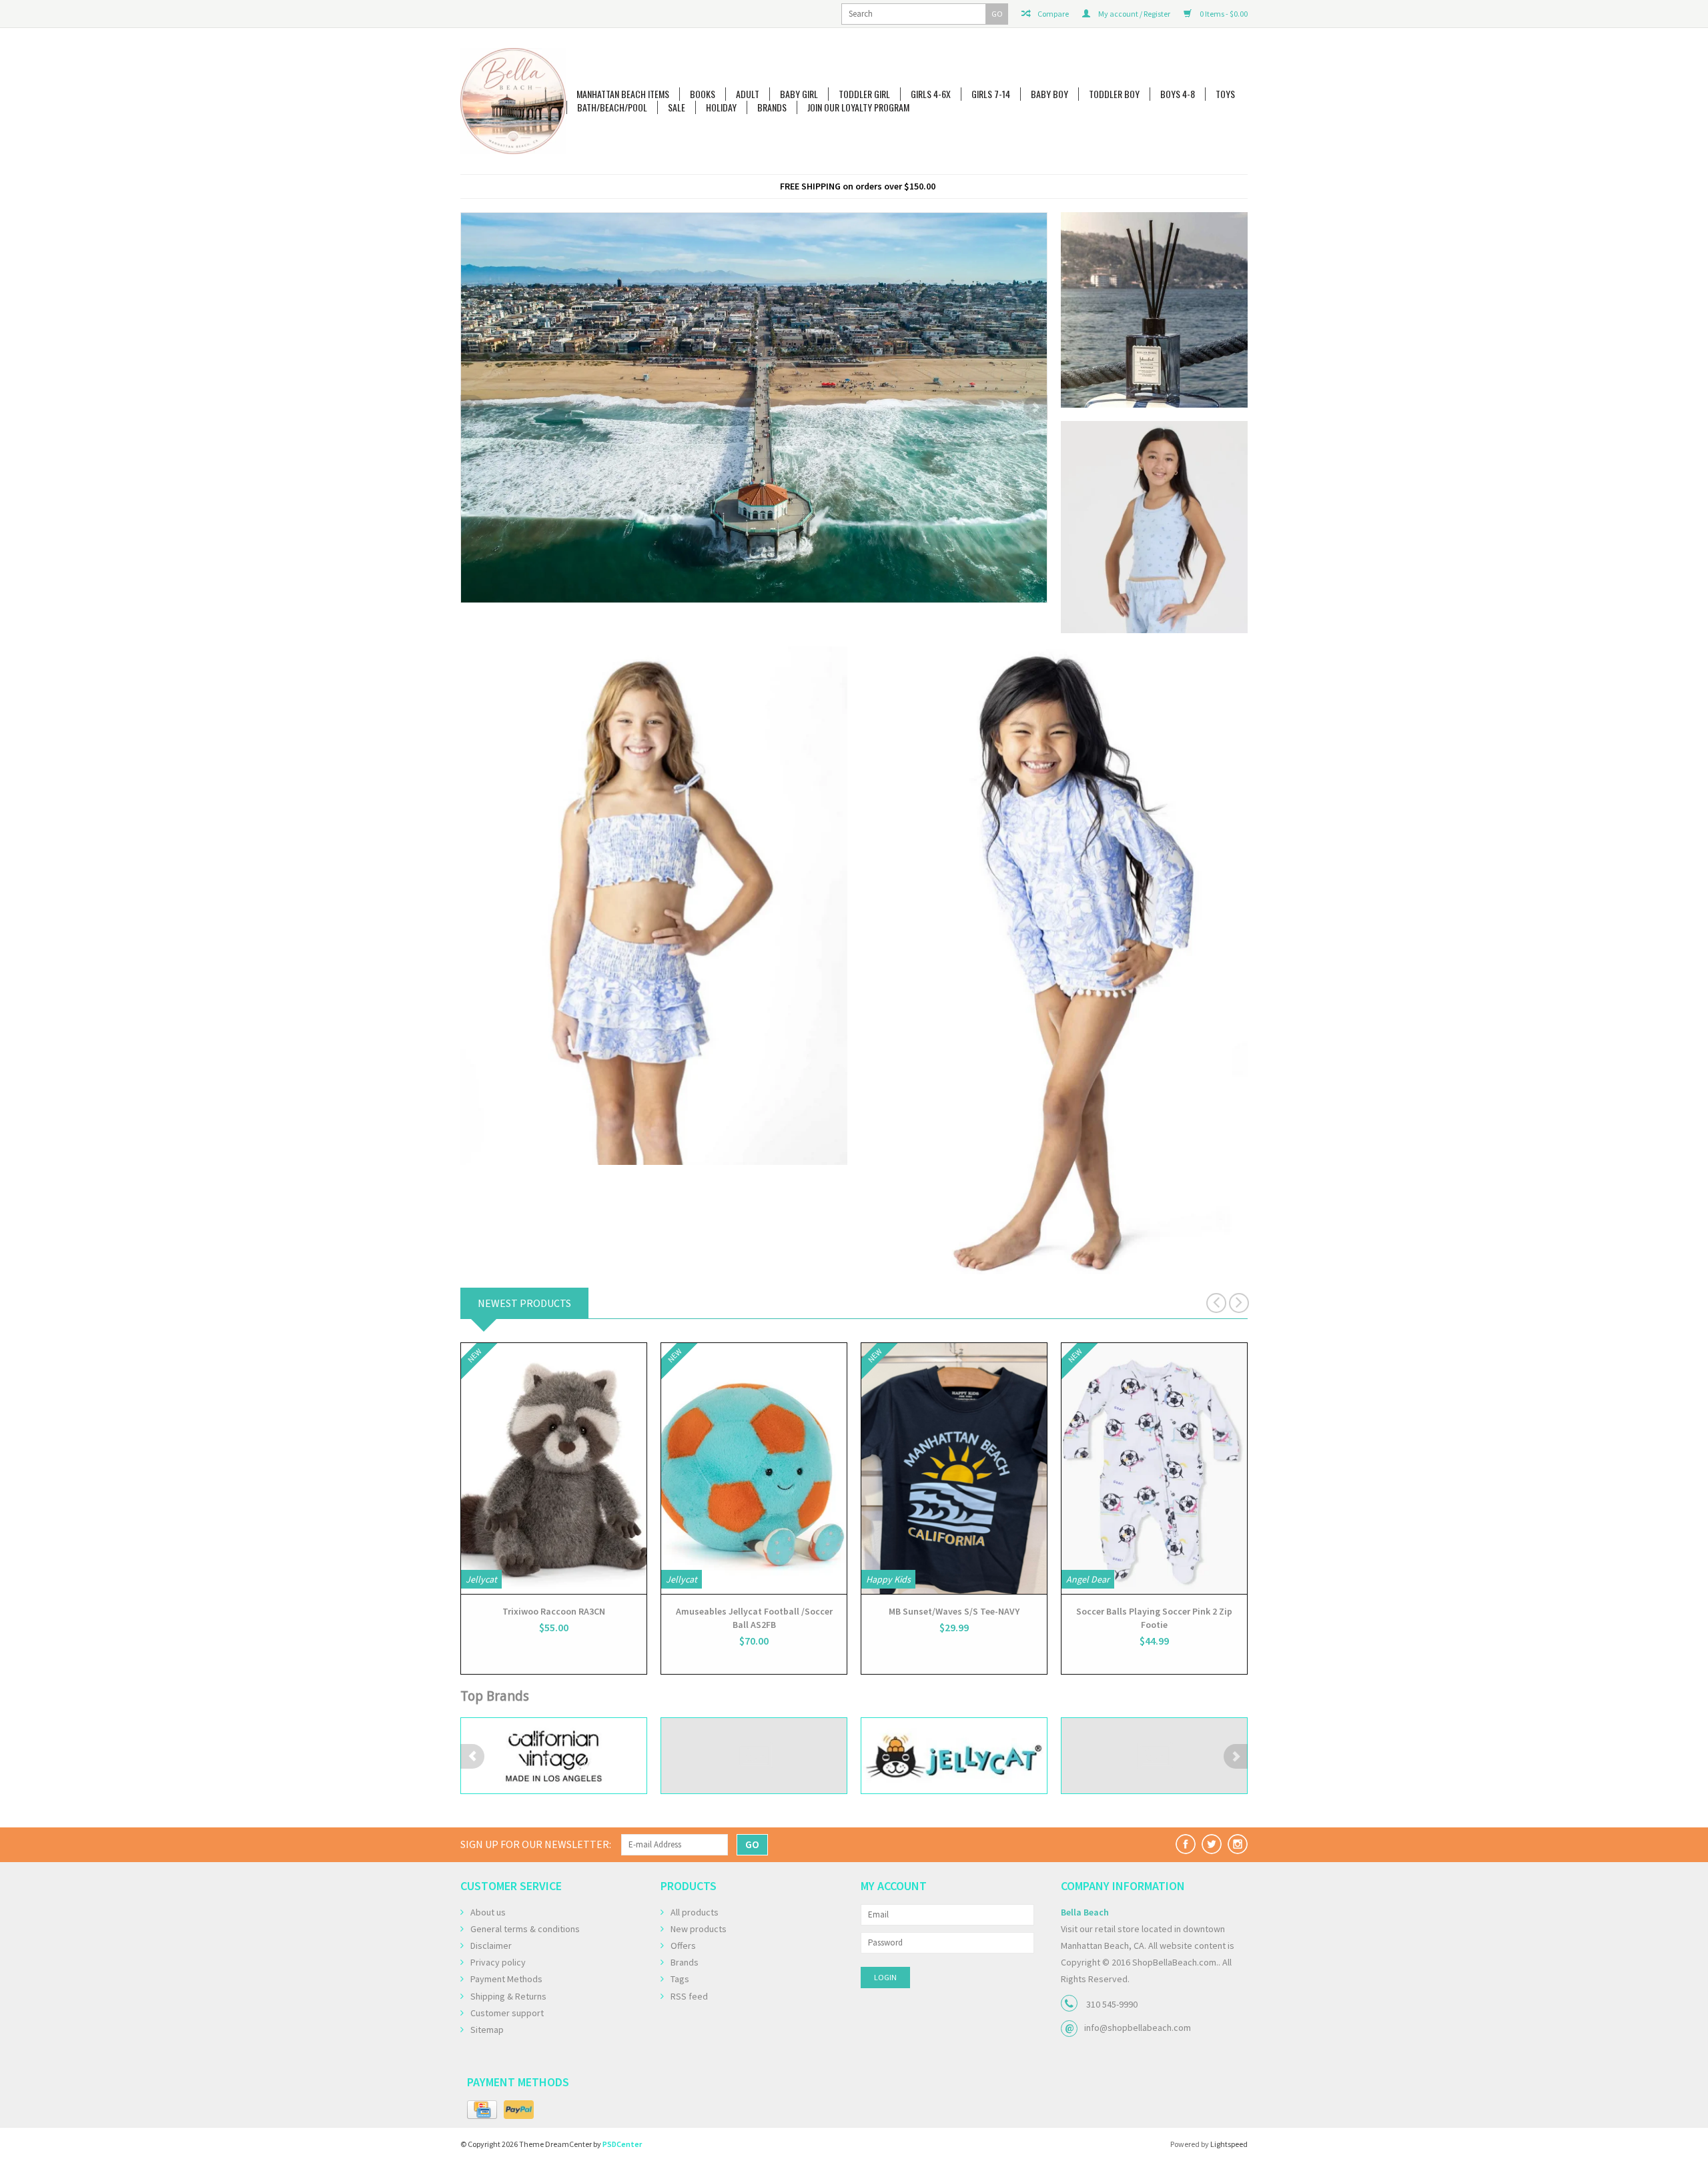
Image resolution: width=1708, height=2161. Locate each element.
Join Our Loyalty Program (858, 107)
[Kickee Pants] (1154, 1756)
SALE (677, 107)
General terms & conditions (525, 1929)
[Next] (1035, 407)
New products (699, 1929)
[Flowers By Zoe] (554, 1756)
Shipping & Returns (508, 1996)
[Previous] (472, 407)
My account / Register (1134, 14)
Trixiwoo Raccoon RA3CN (554, 1611)
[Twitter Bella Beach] (1212, 1844)
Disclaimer (491, 1946)
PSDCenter (622, 2144)
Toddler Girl (864, 94)
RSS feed (689, 1996)
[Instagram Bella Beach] (1238, 1844)
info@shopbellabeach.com (1138, 2028)
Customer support (507, 2013)
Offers (683, 1946)
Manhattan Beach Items (623, 94)
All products (695, 1912)
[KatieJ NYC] (954, 1756)
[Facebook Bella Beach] (1186, 1844)
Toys (1225, 94)
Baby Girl (799, 94)
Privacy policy (498, 1962)
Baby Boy (1049, 94)
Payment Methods (506, 1979)
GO (997, 14)
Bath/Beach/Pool (612, 107)
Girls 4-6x (931, 94)
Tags (680, 1979)
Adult (748, 94)
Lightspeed (1229, 2144)
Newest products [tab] (524, 1303)
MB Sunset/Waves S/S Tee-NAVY (954, 1611)
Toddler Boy (1114, 94)
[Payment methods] (482, 2110)
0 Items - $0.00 (1223, 14)
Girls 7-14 (991, 94)
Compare (1052, 14)
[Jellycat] (754, 1756)
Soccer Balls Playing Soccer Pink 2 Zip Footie (1154, 1618)
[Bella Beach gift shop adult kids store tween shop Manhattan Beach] (513, 101)
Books (703, 94)
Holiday (721, 107)
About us (488, 1912)
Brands (772, 107)
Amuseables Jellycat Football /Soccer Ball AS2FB (754, 1618)
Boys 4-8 (1178, 94)
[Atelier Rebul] (754, 388)
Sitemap (487, 2030)
